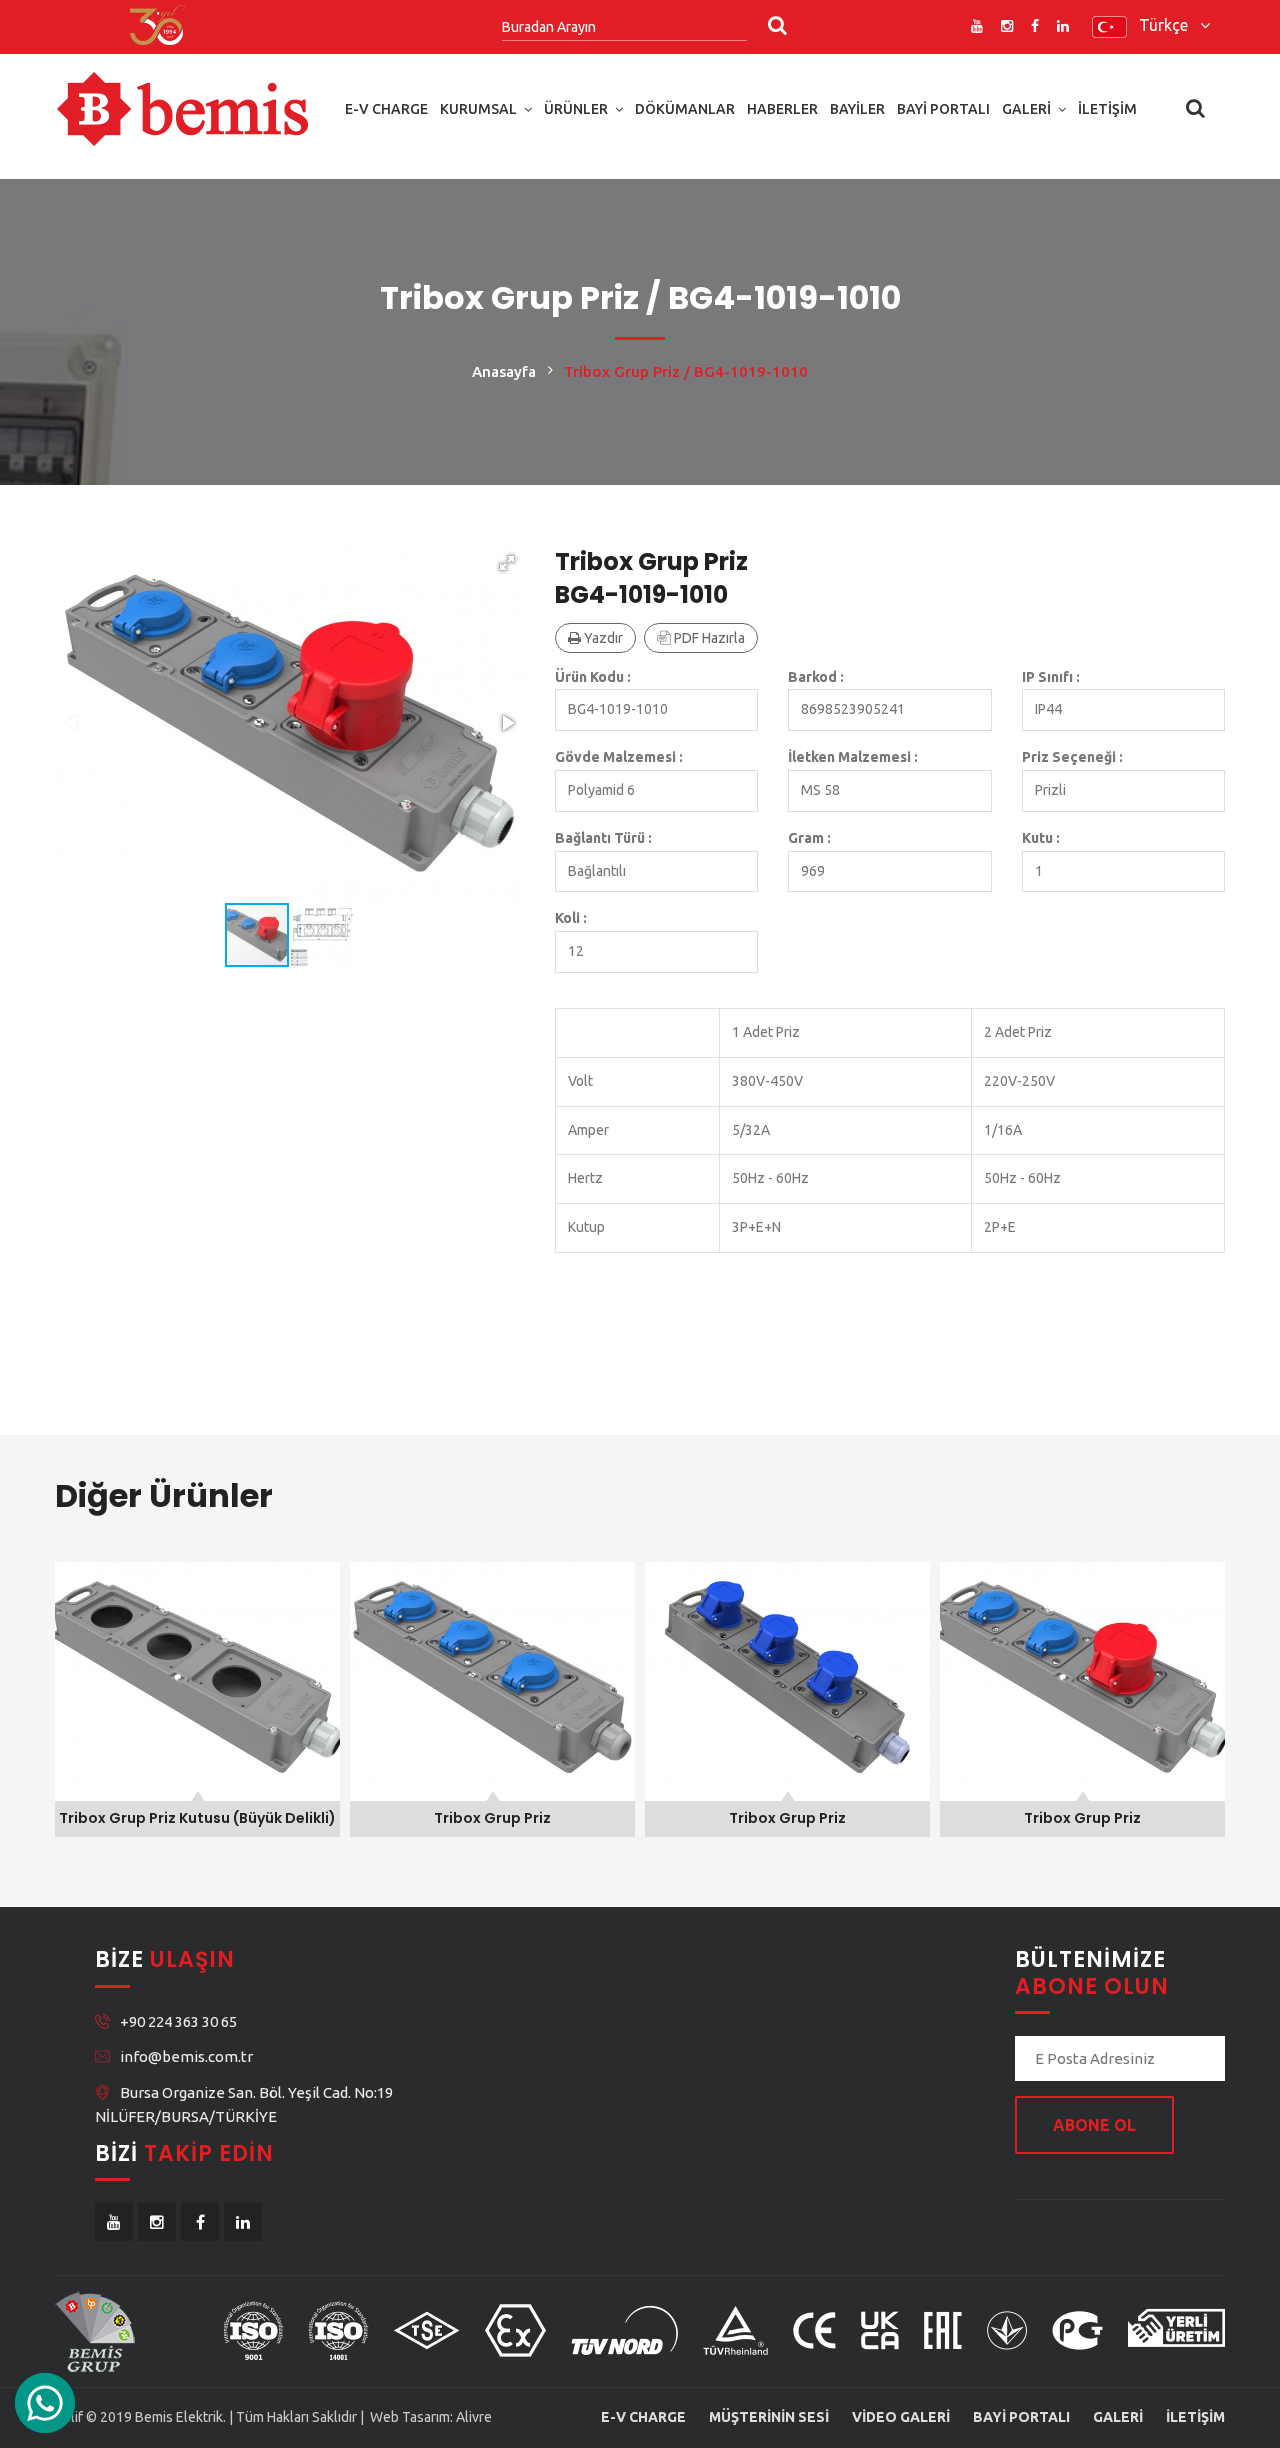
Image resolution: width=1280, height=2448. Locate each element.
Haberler (782, 109)
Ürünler (576, 109)
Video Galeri (901, 2417)
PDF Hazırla (708, 638)
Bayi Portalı (943, 109)
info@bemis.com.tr (186, 2056)
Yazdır (602, 638)
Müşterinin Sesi (769, 2417)
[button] (507, 563)
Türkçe (1169, 25)
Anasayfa (504, 371)
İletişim (1107, 109)
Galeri (1026, 109)
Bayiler (857, 109)
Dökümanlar (685, 109)
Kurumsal (478, 109)
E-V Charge (386, 109)
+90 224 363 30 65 (178, 2021)
